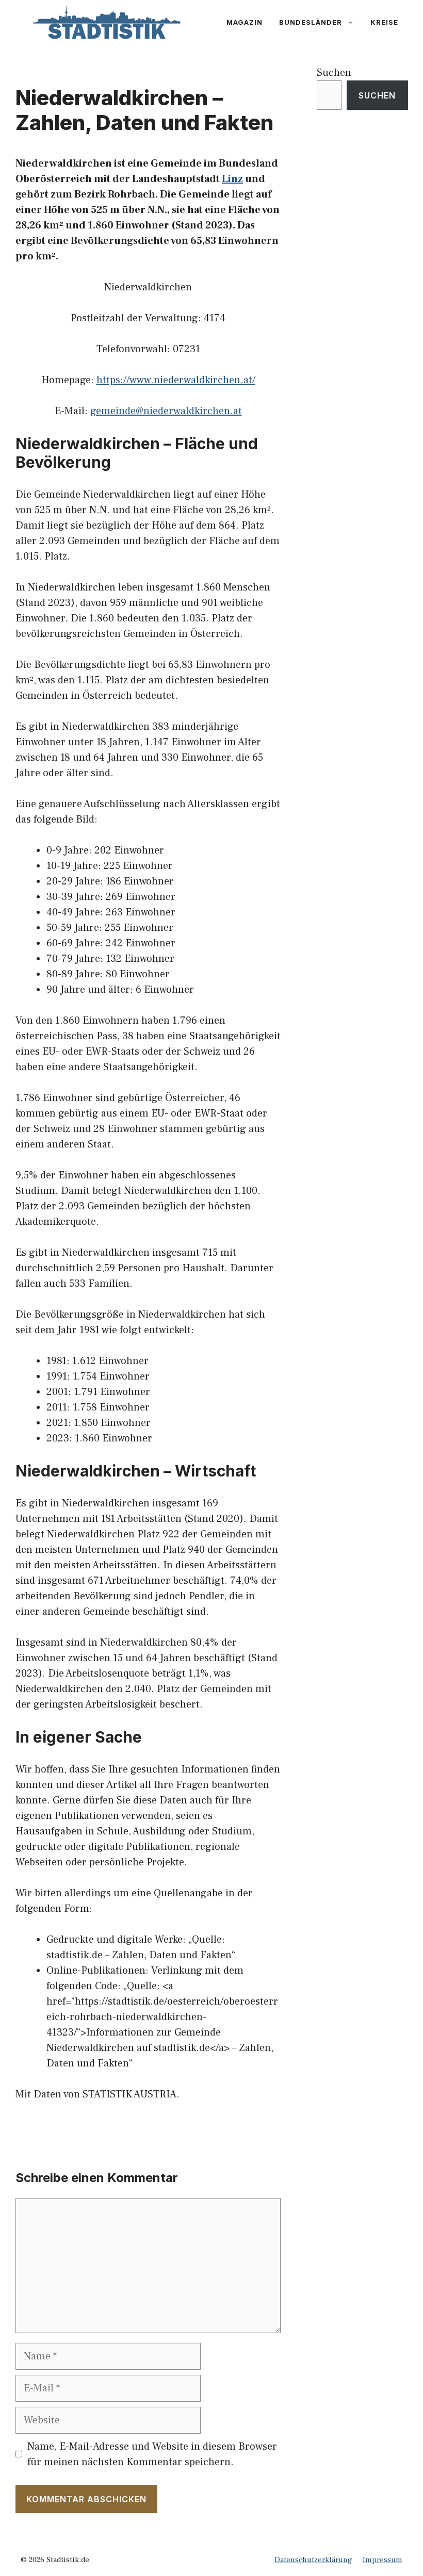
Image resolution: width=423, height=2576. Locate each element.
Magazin (245, 22)
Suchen (334, 73)
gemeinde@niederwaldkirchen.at (166, 411)
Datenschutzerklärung (313, 2560)
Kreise (384, 22)
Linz (232, 179)
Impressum (383, 2560)
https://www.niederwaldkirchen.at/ (176, 380)
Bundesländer (311, 22)
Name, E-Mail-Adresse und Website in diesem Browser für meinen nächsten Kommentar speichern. (152, 2454)
